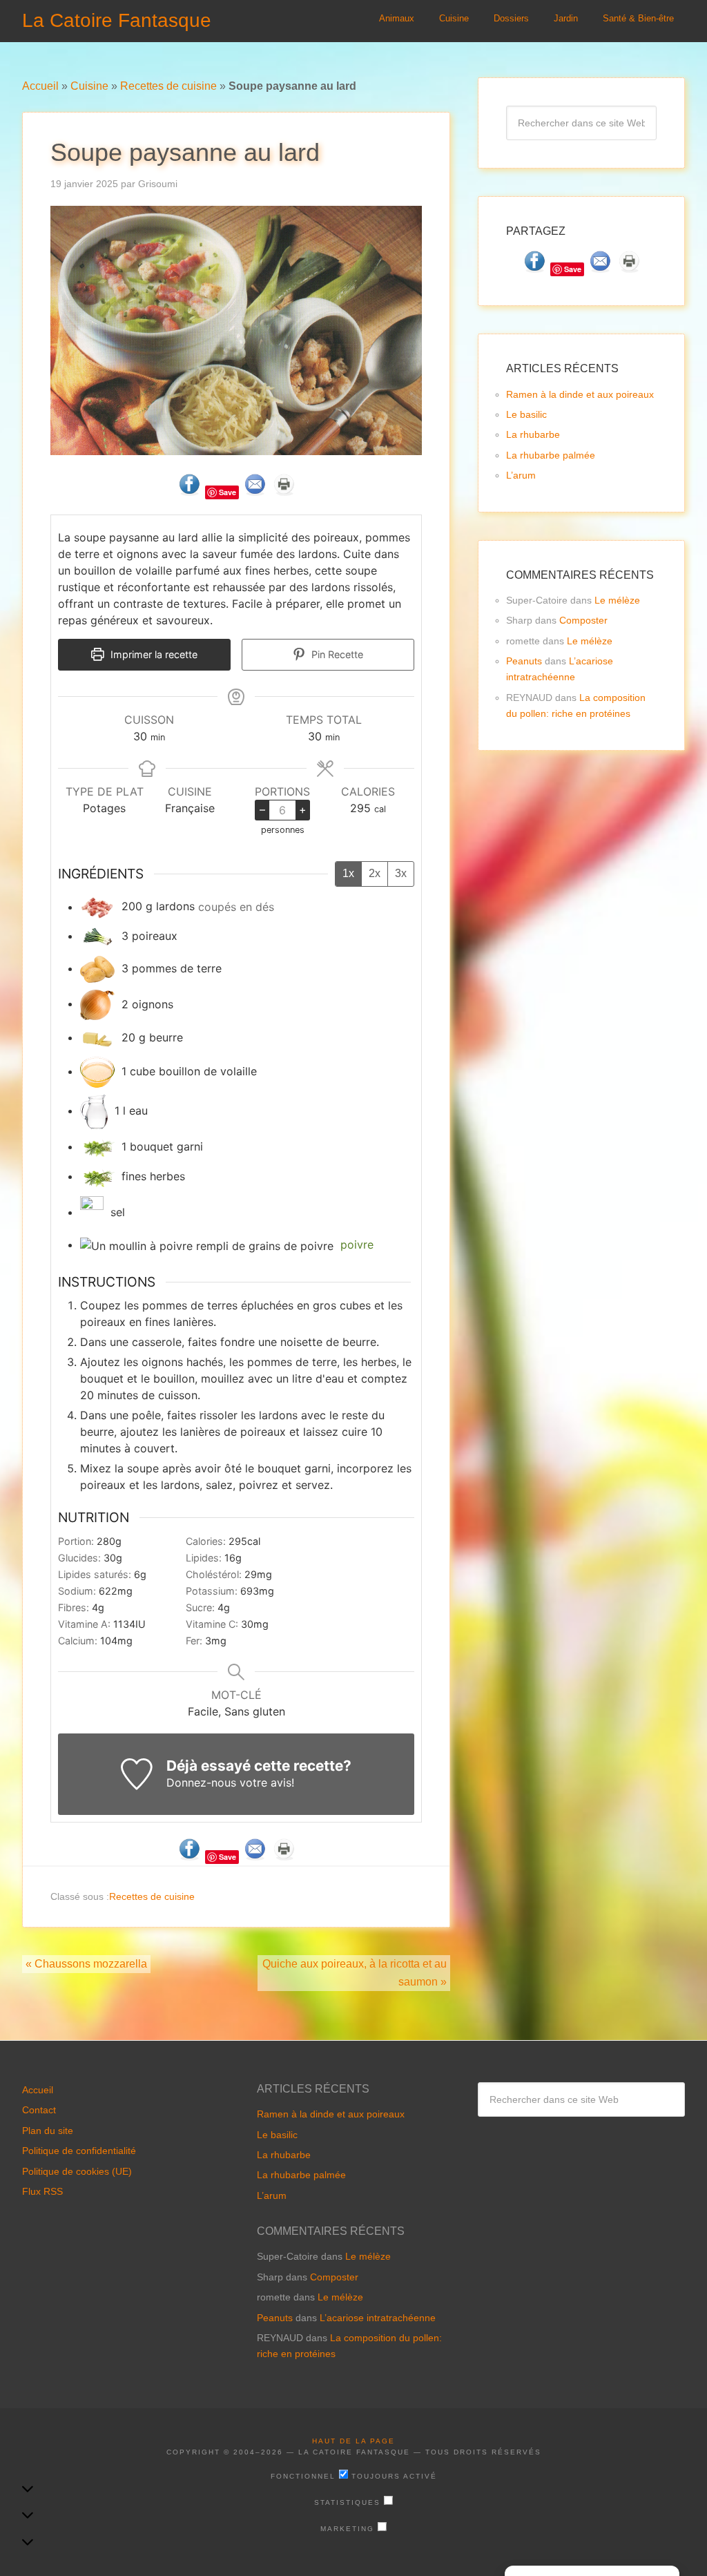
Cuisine (89, 86)
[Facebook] (189, 491)
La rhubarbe (533, 434)
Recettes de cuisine (168, 86)
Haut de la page (353, 2441)
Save (227, 492)
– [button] (262, 809)
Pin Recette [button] (336, 654)
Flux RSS (42, 2191)
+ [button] (303, 809)
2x (375, 873)
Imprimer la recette (153, 654)
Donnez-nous (201, 1782)
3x (401, 873)
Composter (583, 620)
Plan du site (48, 2131)
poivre (357, 1244)
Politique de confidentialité (79, 2151)
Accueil (40, 86)
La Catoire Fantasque (117, 20)
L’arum (521, 475)
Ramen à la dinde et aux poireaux (580, 394)
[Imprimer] (284, 491)
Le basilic (526, 414)
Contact (39, 2110)
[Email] (255, 491)
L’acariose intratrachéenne (378, 2317)
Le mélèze (617, 600)
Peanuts (524, 661)
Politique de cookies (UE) (77, 2171)
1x (348, 873)
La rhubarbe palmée (551, 455)
